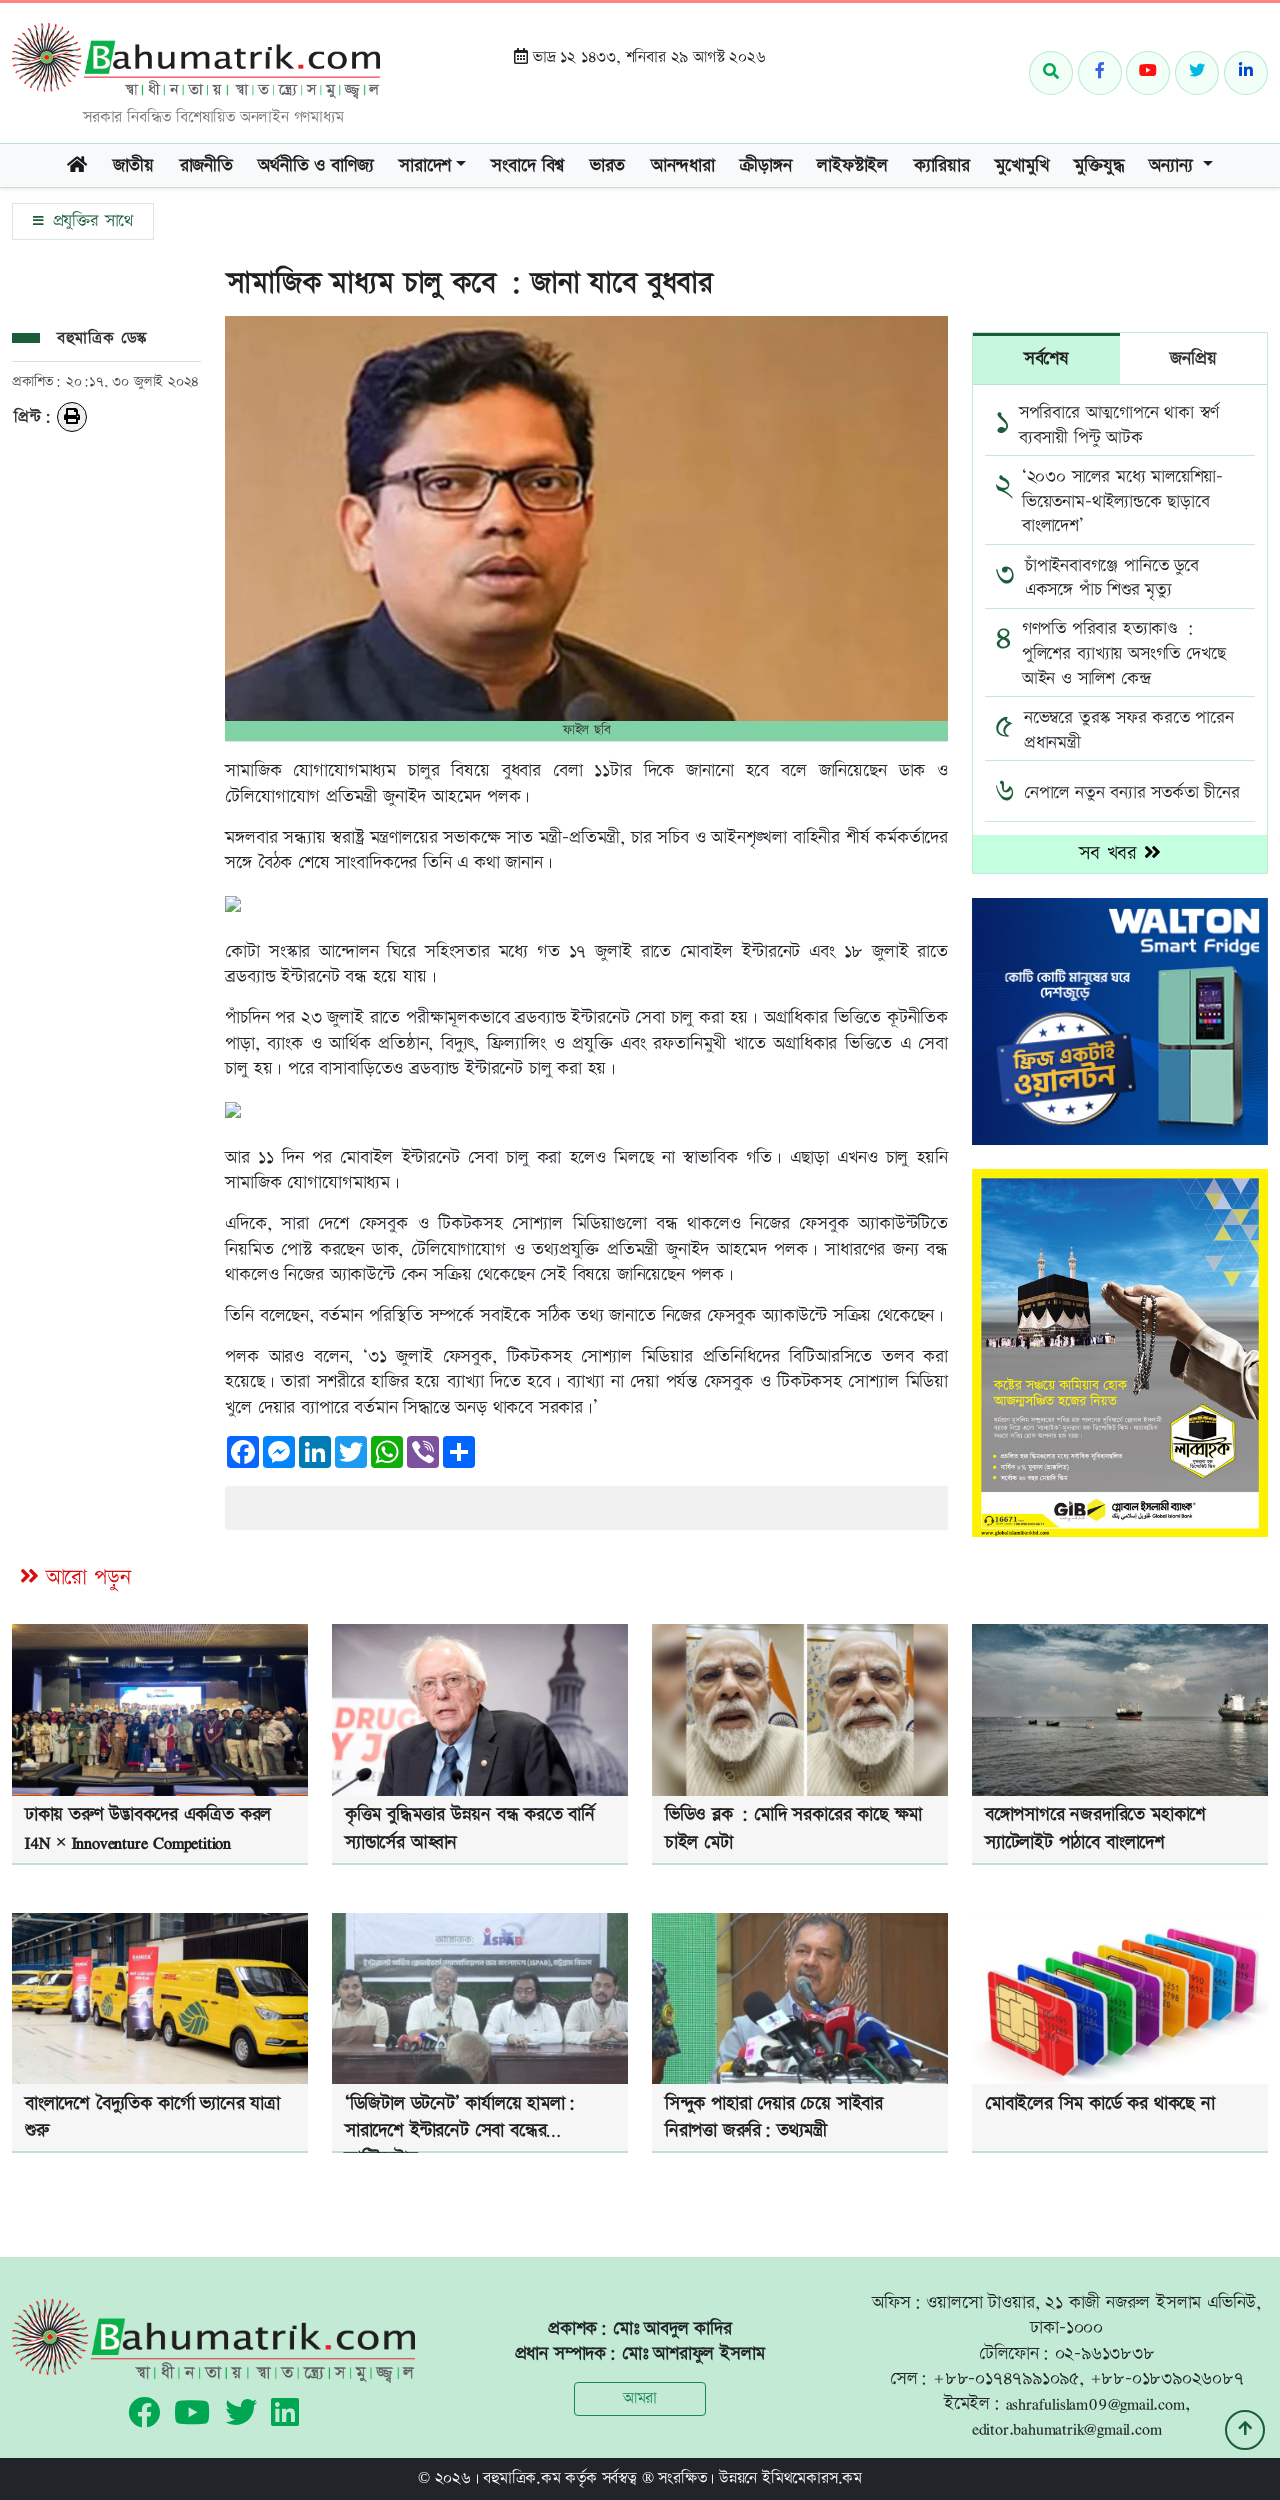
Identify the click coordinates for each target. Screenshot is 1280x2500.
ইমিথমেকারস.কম (812, 2478)
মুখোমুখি (1021, 165)
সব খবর (1111, 853)
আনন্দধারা (683, 165)
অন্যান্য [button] (1173, 165)
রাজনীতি (206, 165)
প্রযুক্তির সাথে (90, 221)
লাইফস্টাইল (852, 165)
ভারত (607, 165)
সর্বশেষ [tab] (1046, 358)
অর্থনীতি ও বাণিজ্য (315, 165)
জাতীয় (133, 165)
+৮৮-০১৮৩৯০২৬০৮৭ (1167, 2378)
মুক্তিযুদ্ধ (1098, 165)
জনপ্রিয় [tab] (1193, 358)
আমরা (640, 2398)
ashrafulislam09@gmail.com (1095, 2403)
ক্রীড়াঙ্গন (765, 165)
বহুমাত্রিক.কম (521, 2478)
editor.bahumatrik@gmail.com (1067, 2428)
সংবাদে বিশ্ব (527, 165)
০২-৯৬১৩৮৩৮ (1105, 2353)
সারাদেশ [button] (425, 165)
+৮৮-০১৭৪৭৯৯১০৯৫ (1006, 2378)
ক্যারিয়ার (942, 165)
